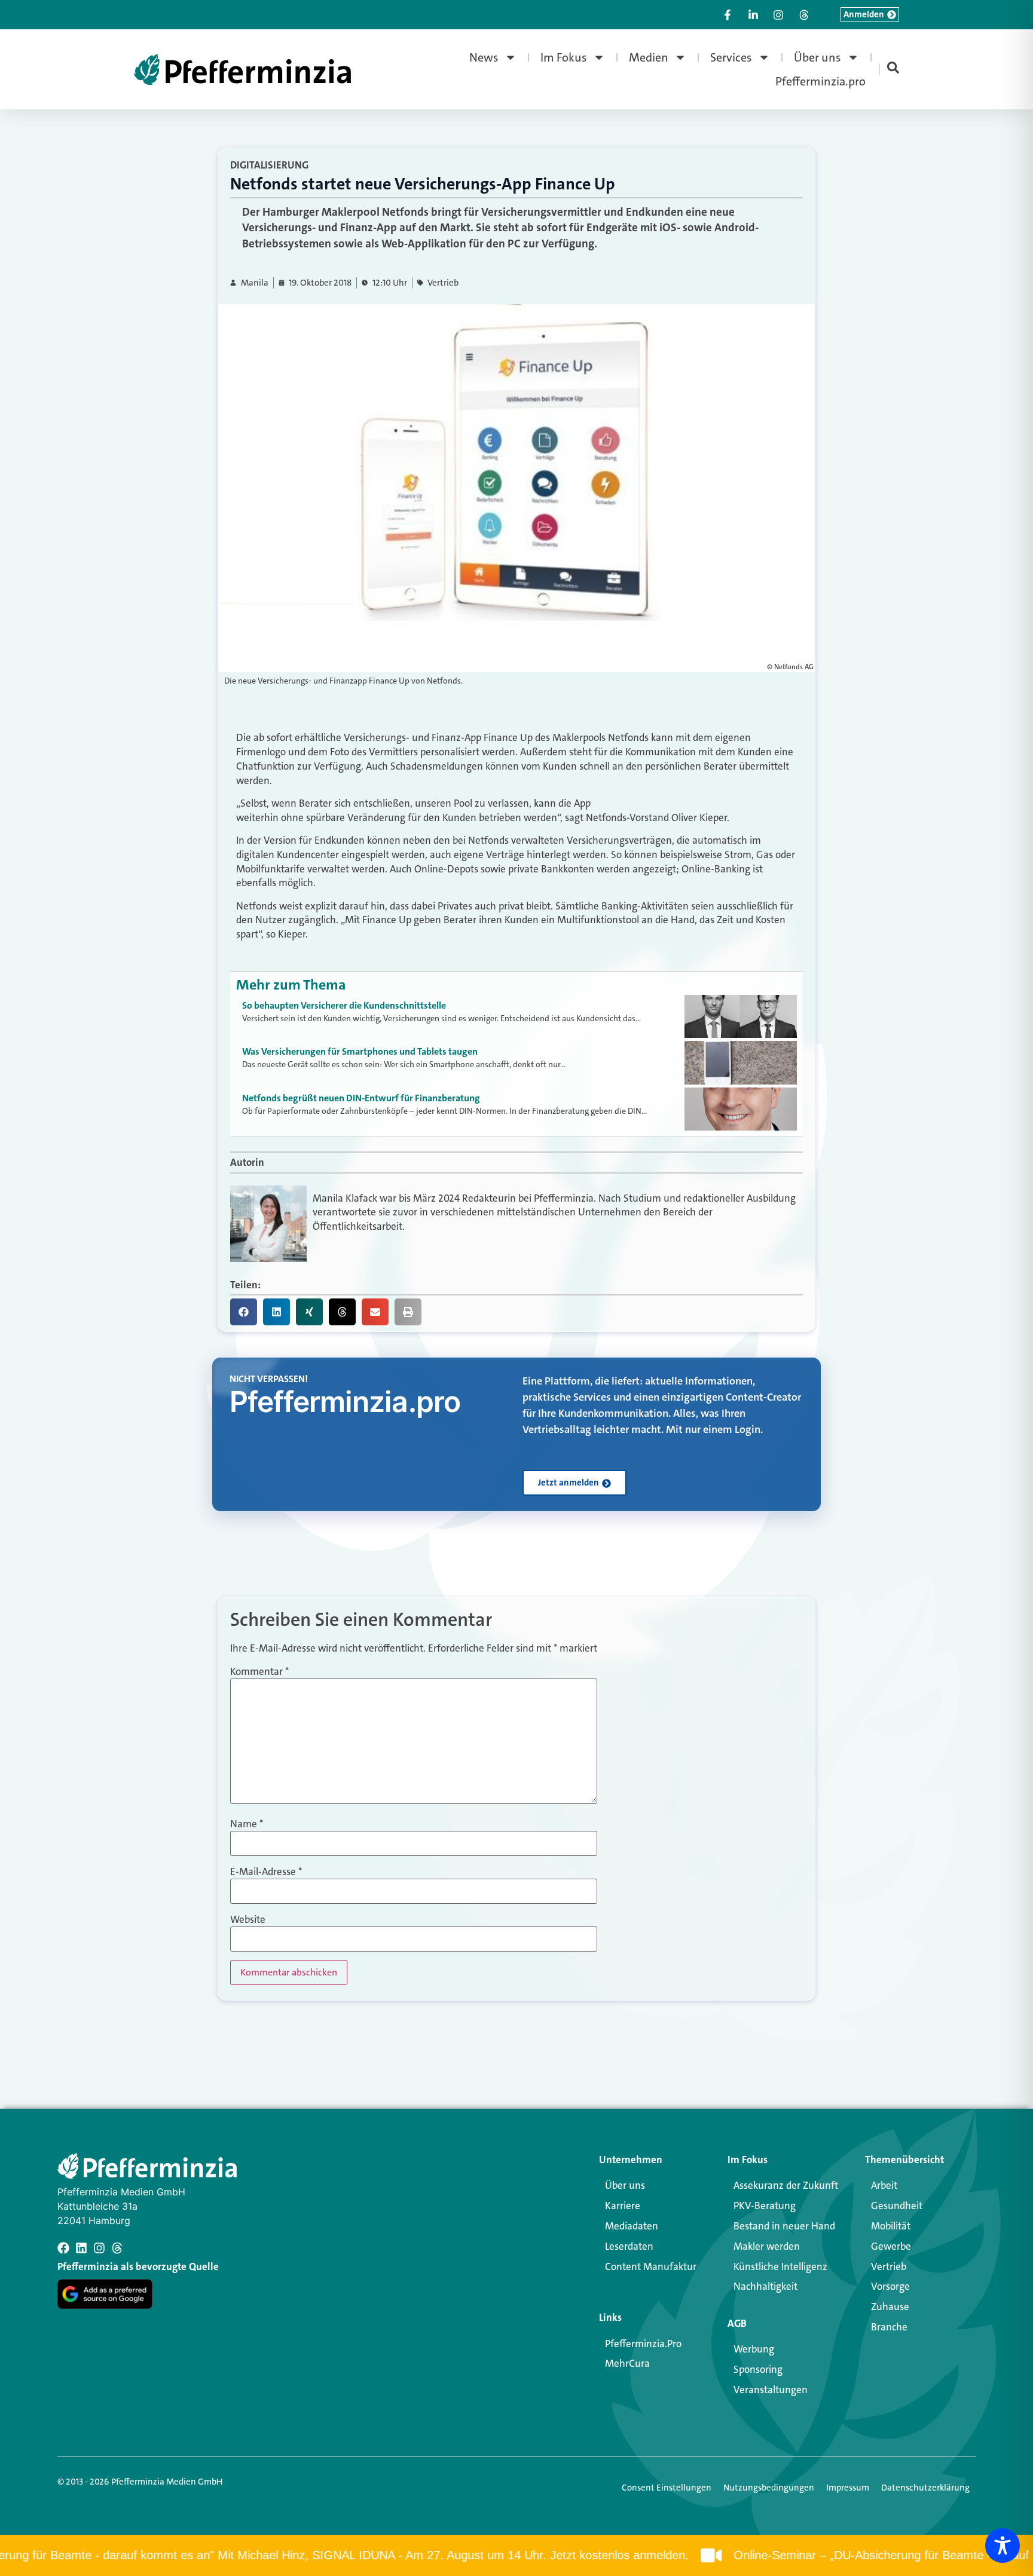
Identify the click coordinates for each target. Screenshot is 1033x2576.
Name (247, 1824)
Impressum (848, 2488)
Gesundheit (897, 2206)
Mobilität (891, 2226)
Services (731, 57)
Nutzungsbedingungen (769, 2488)
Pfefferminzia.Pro (643, 2344)
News (484, 57)
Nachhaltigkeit (765, 2286)
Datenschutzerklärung (925, 2488)
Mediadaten (632, 2226)
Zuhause (890, 2307)
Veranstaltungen (771, 2390)
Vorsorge (890, 2286)
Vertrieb (443, 283)
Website (248, 1920)
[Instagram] (99, 2248)
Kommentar (259, 1672)
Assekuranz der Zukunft (786, 2185)
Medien (649, 57)
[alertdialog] (516, 2555)
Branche (889, 2327)
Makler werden (767, 2246)
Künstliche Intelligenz (780, 2266)
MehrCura (627, 2363)
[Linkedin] (81, 2248)
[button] (244, 1312)
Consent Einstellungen (667, 2488)
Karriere (623, 2206)
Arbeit (884, 2185)
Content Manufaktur (651, 2266)
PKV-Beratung (765, 2206)
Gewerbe (891, 2246)
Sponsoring (758, 2369)
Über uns (817, 57)
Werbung (754, 2349)
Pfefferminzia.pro (820, 81)
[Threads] (117, 2248)
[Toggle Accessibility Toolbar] (1003, 2546)
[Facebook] (63, 2248)
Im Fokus (564, 57)
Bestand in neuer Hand (784, 2226)
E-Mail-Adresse (266, 1872)
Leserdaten (629, 2246)
